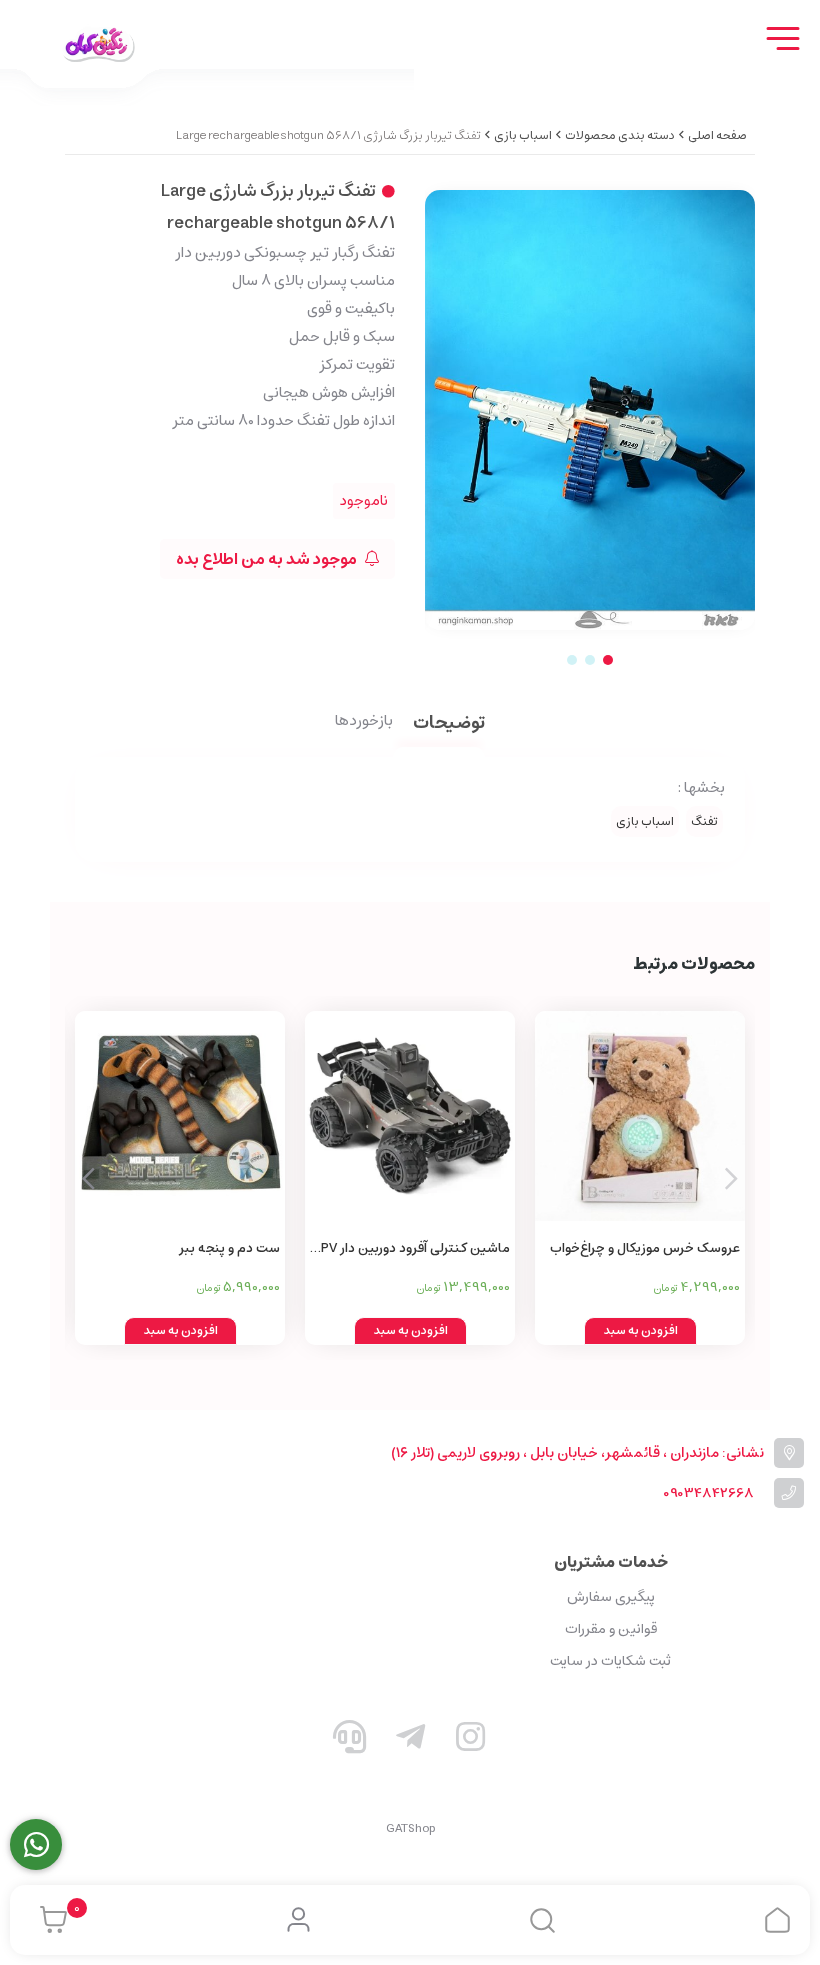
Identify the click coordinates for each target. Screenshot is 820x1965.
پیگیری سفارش (611, 1597)
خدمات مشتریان (611, 1562)
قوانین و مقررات (611, 1629)
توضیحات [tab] (449, 724)
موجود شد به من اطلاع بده (268, 559)
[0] (48, 1920)
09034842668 (708, 1493)
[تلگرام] (410, 1741)
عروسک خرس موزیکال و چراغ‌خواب (645, 1248)
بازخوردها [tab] (364, 722)
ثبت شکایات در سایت (610, 1661)
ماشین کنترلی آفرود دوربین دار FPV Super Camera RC (412, 1249)
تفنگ (704, 821)
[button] (88, 1178)
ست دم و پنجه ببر (229, 1248)
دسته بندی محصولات (620, 135)
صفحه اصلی (717, 135)
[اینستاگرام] (471, 1741)
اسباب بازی (523, 135)
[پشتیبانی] (350, 1741)
